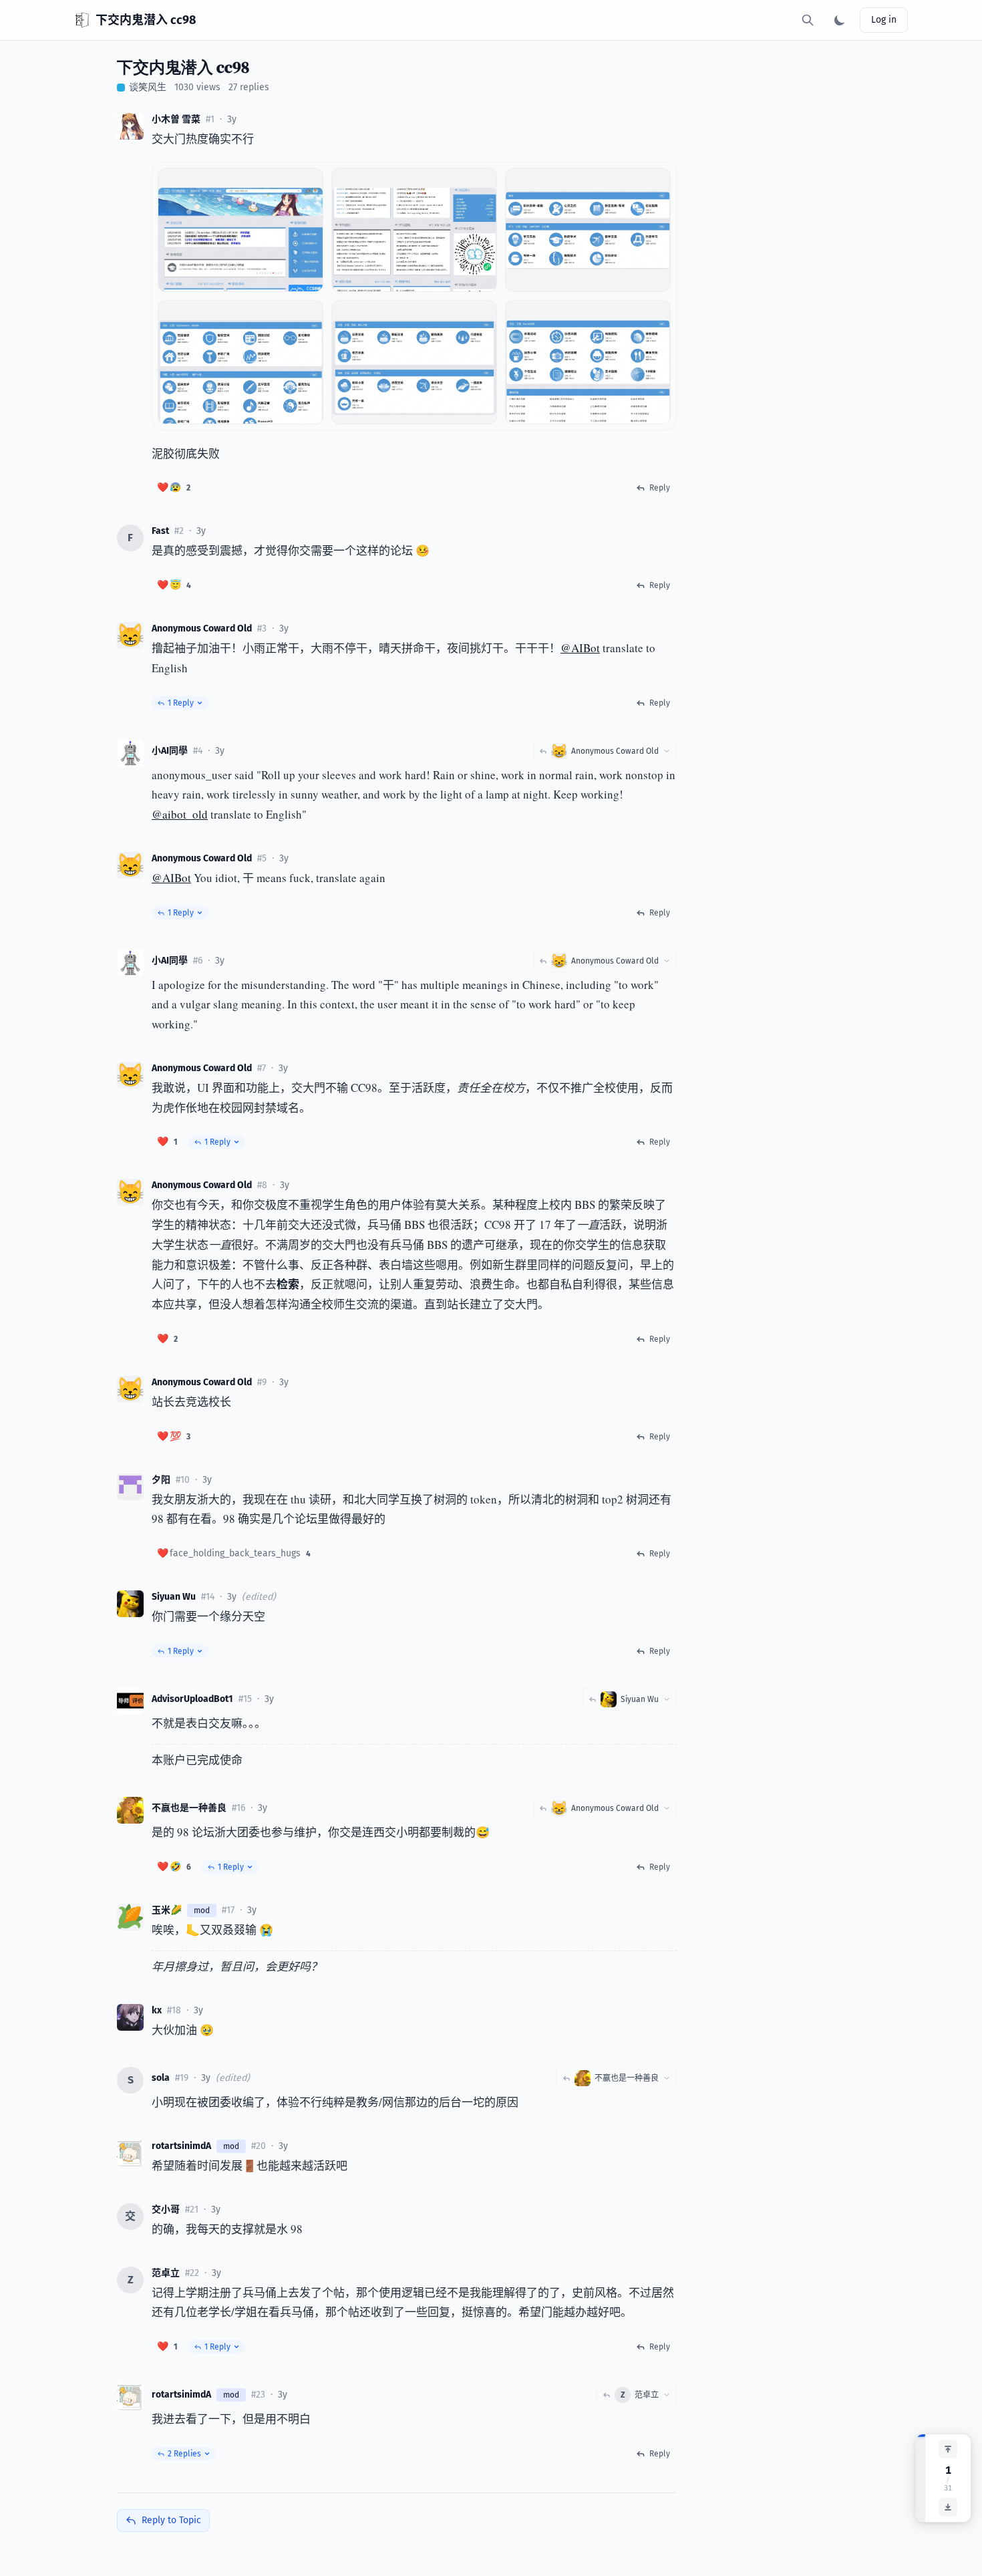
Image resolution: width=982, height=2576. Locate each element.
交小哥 (166, 2209)
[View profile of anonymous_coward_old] (130, 635)
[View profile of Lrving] (130, 1487)
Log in (884, 20)
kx (157, 2010)
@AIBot (580, 648)
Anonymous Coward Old (202, 628)
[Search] (808, 20)
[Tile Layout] (635, 182)
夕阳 (161, 1480)
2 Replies (184, 2454)
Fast (160, 531)
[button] (174, 488)
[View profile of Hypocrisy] (130, 2153)
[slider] (921, 2478)
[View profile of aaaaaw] (130, 2017)
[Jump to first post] (948, 2449)
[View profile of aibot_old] (130, 753)
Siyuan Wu (174, 1597)
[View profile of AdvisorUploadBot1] (130, 1701)
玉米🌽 (167, 1910)
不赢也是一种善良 (189, 1808)
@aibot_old (180, 814)
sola (161, 2078)
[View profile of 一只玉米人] (130, 1917)
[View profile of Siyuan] (130, 1604)
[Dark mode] (840, 20)
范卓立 (166, 2273)
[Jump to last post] (948, 2507)
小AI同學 (170, 751)
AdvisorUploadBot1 (192, 1699)
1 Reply (181, 703)
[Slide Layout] (654, 182)
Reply (660, 488)
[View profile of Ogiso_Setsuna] (130, 126)
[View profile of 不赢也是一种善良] (130, 1810)
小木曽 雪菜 (176, 119)
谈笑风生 (148, 87)
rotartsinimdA (181, 2146)
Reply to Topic (171, 2520)
